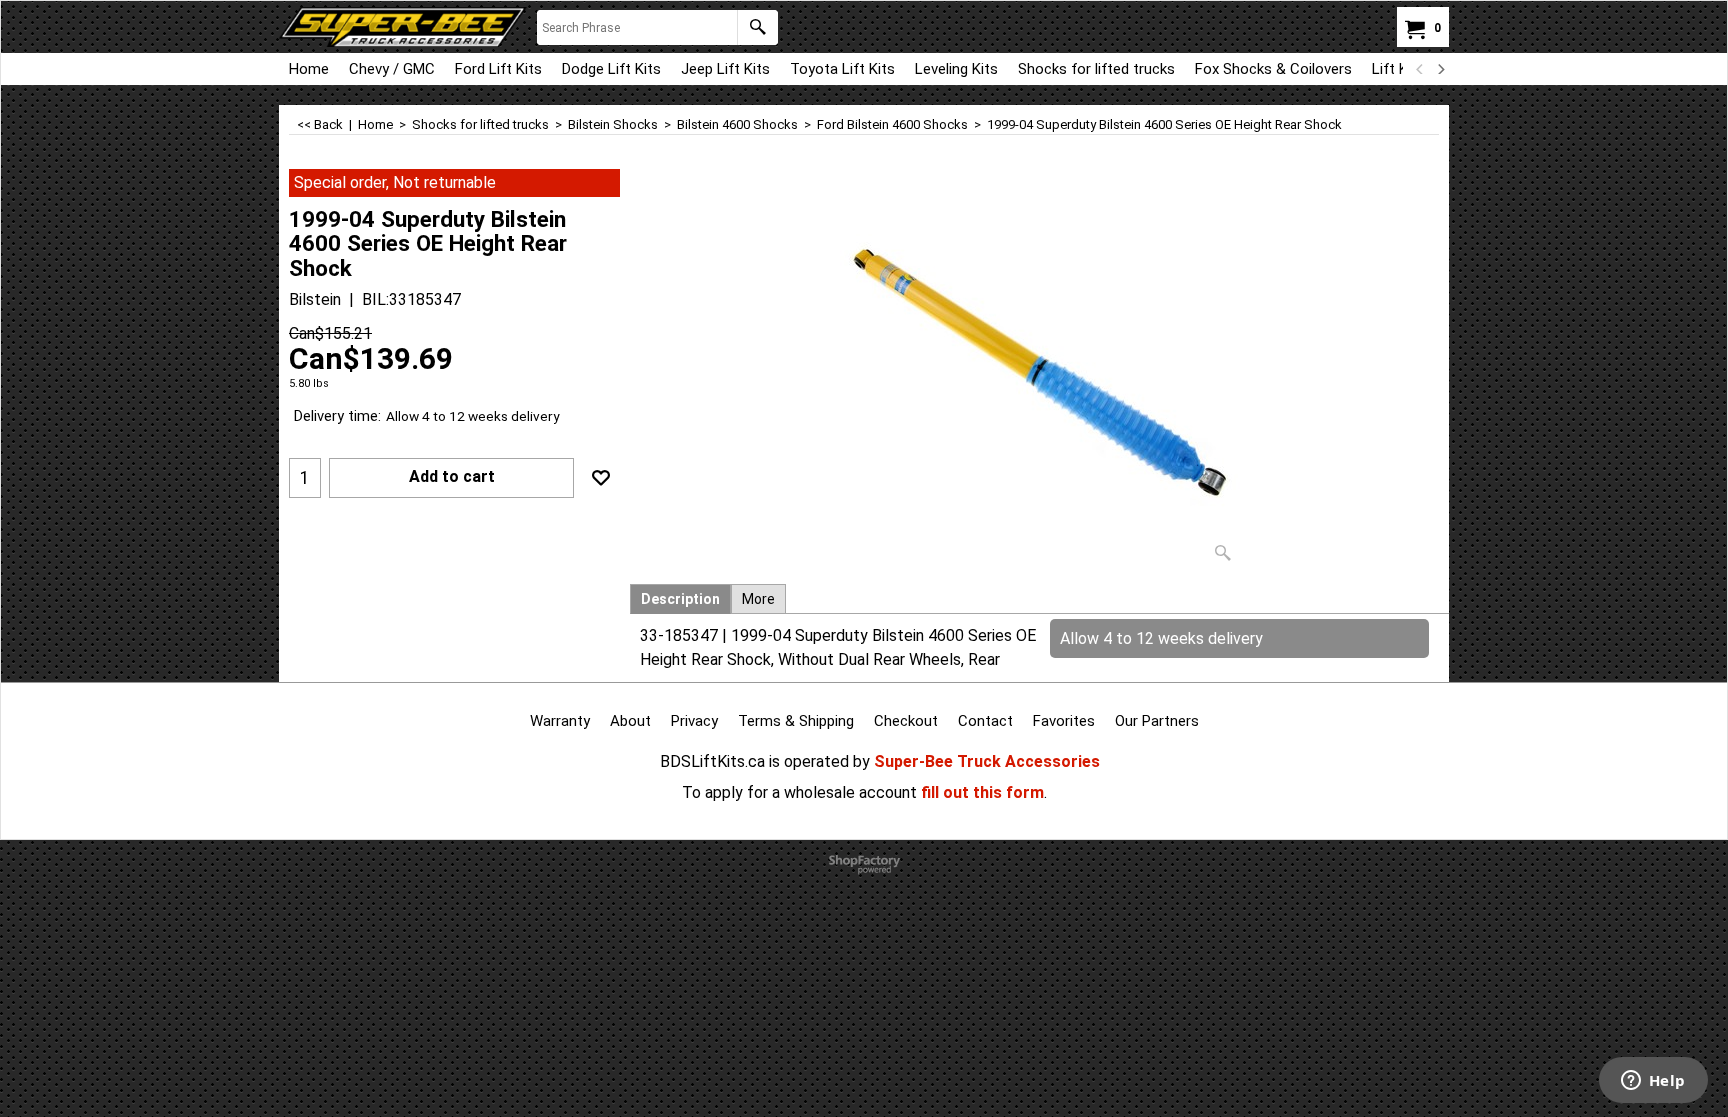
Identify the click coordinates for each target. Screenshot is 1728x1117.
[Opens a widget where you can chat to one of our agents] (1653, 1082)
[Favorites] (601, 478)
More (758, 599)
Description (680, 599)
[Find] (757, 27)
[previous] (1420, 69)
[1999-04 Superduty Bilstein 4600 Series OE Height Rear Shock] (1040, 370)
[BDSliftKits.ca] (403, 27)
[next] (1440, 69)
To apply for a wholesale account (799, 792)
